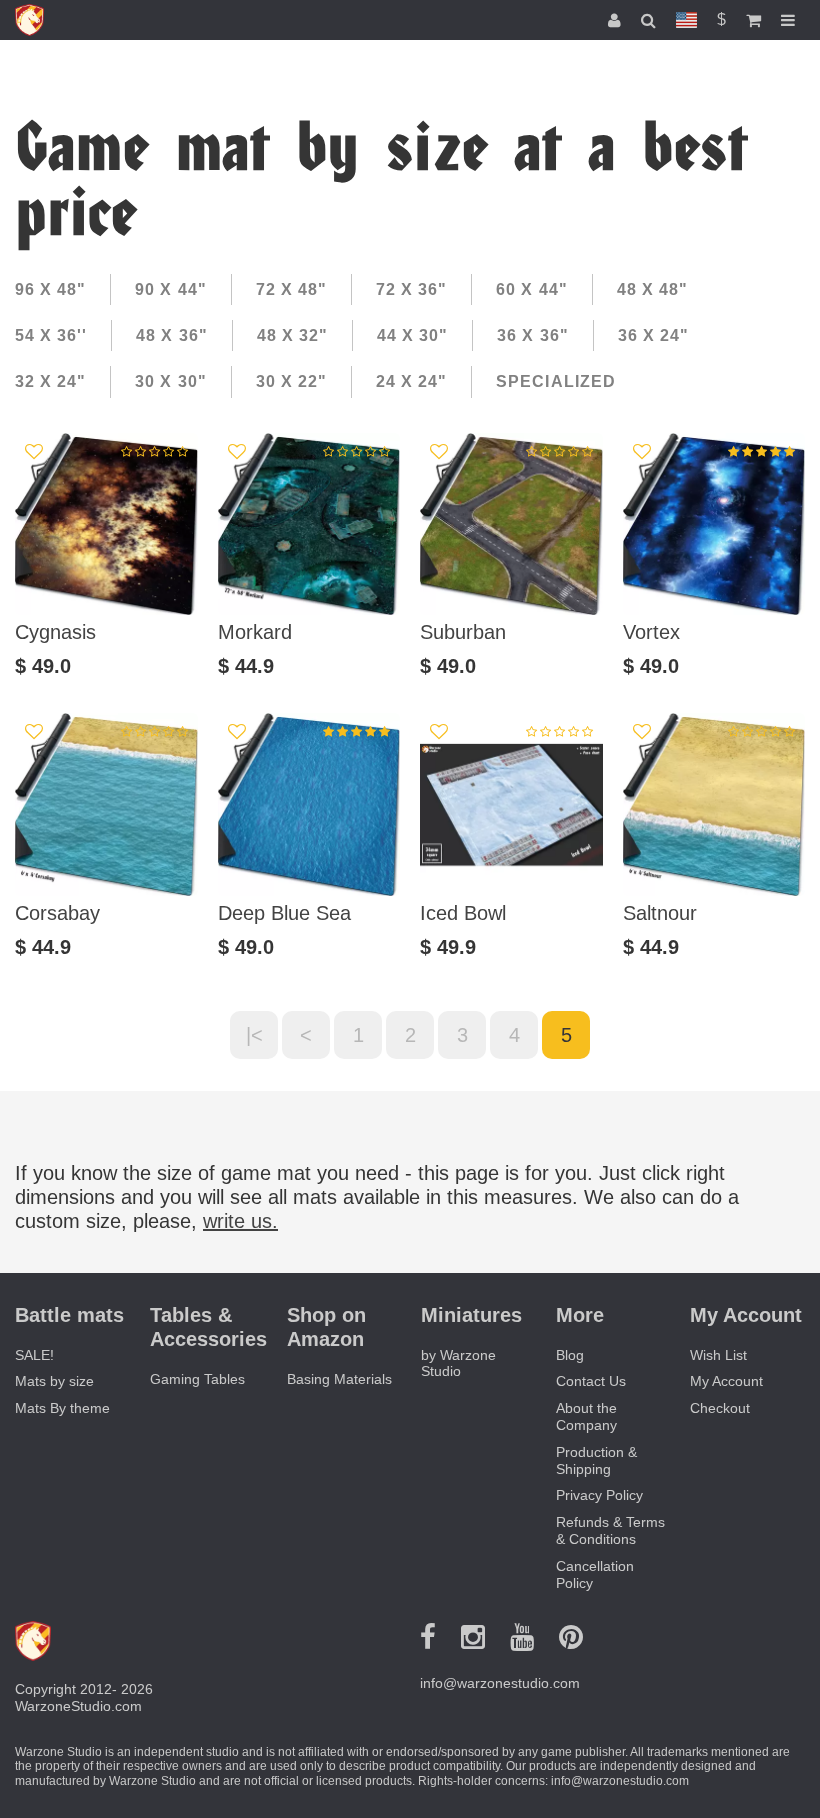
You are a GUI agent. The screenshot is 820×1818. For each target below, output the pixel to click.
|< (254, 1035)
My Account (726, 1381)
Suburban (463, 632)
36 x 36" (532, 335)
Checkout (720, 1408)
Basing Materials (339, 1379)
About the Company (586, 1416)
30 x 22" (291, 381)
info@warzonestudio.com (500, 1683)
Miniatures (471, 1315)
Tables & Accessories (208, 1327)
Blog (570, 1355)
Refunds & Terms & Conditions (610, 1530)
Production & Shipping (596, 1460)
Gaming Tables (197, 1379)
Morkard (255, 632)
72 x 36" (411, 289)
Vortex (651, 632)
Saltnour (660, 913)
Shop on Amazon (326, 1327)
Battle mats (69, 1315)
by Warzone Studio (458, 1363)
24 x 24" (411, 381)
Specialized (555, 381)
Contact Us (591, 1381)
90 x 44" (170, 289)
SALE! (34, 1355)
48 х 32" (292, 335)
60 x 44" (531, 289)
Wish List (718, 1355)
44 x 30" (412, 335)
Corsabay (57, 913)
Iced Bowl (463, 913)
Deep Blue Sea (284, 913)
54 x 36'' (51, 335)
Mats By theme (62, 1408)
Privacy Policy (599, 1495)
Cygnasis (55, 632)
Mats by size (54, 1381)
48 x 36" (171, 335)
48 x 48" (652, 289)
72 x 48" (291, 289)
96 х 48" (50, 289)
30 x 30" (170, 381)
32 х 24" (50, 381)
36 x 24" (653, 335)
